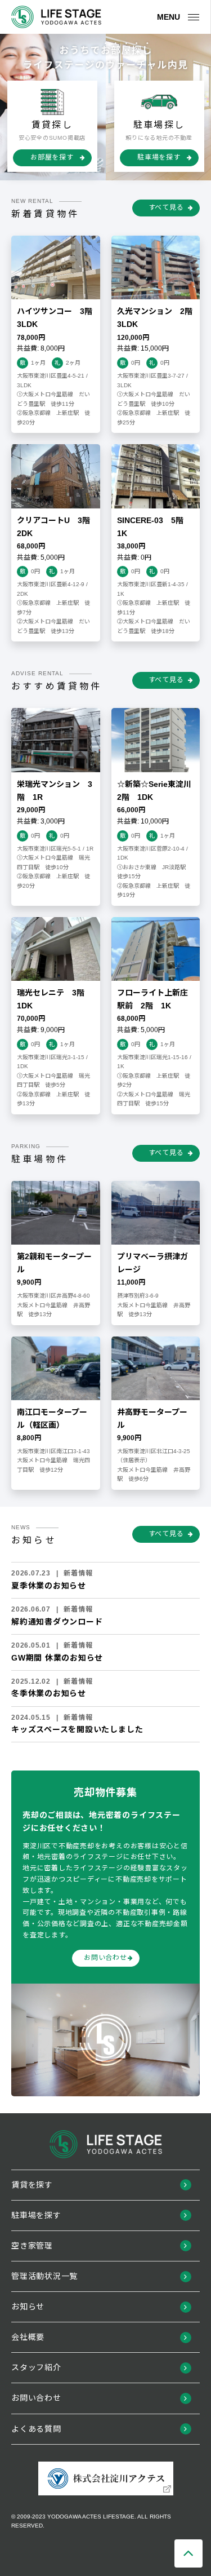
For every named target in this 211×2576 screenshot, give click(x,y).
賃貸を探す (32, 2185)
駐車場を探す (159, 157)
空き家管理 (32, 2246)
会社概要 (28, 2337)
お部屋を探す (52, 157)
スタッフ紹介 (36, 2367)
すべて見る (166, 207)
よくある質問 (36, 2429)
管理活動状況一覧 (44, 2276)
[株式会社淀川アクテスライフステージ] (56, 17)
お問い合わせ (105, 1958)
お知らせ (28, 2307)
